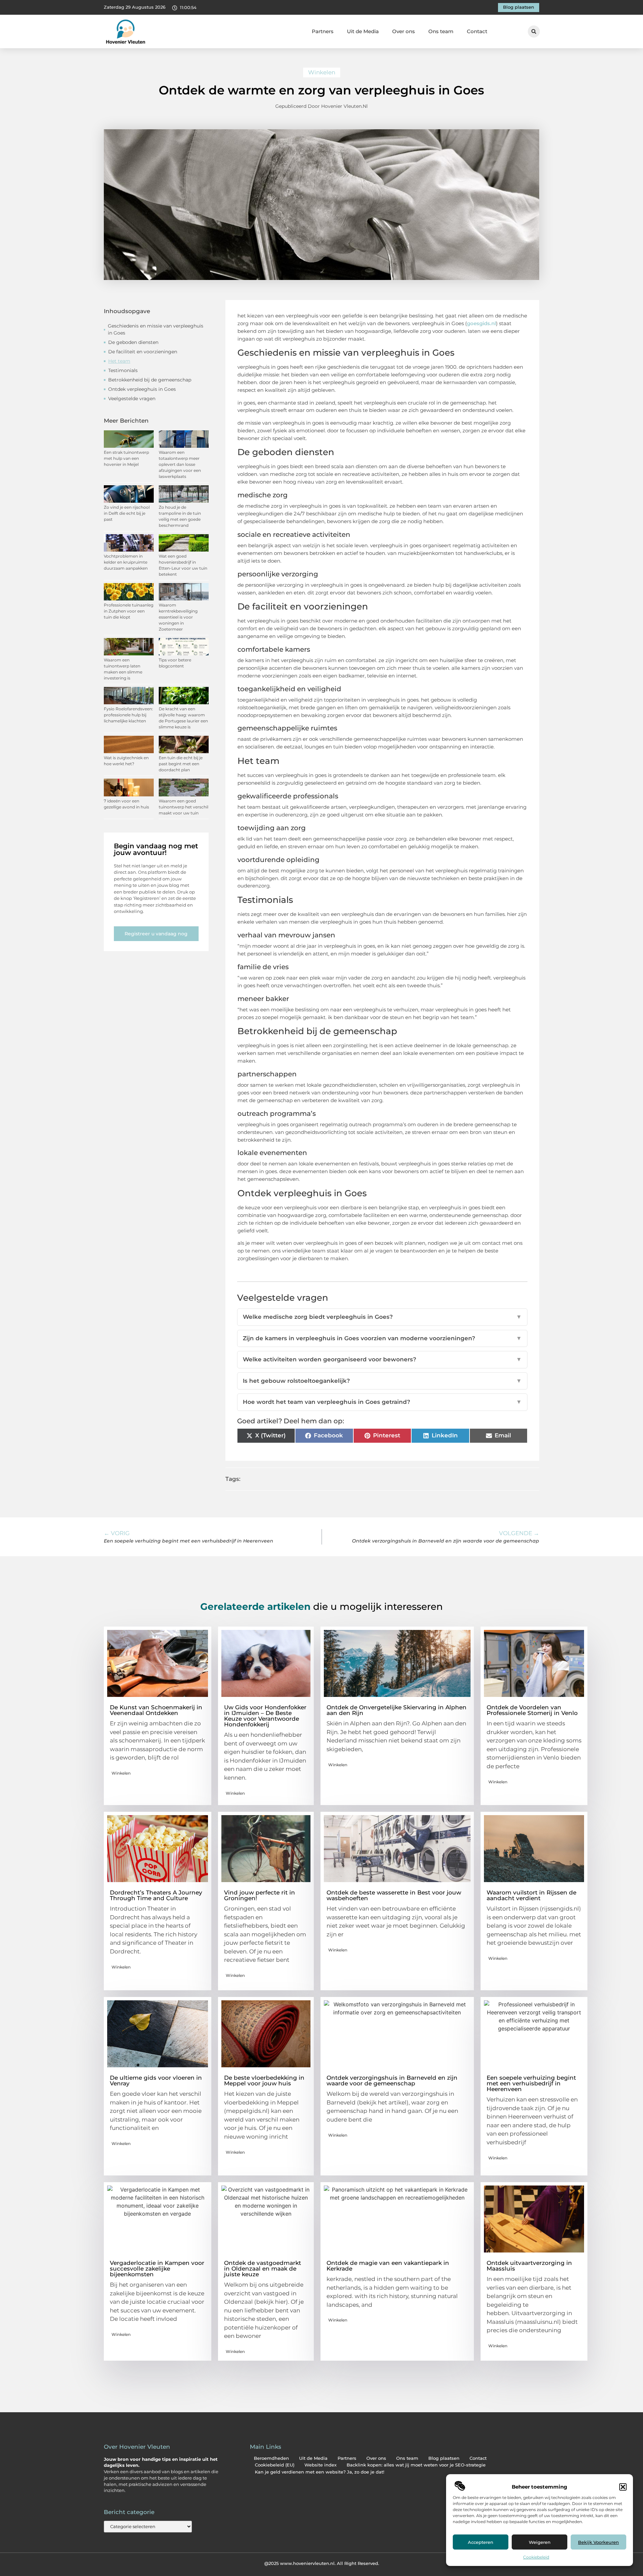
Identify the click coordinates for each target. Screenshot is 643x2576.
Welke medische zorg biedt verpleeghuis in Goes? (382, 1317)
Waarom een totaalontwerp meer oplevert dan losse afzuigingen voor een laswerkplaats (180, 464)
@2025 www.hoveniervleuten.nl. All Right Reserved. (322, 2563)
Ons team (441, 31)
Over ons (404, 31)
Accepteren (481, 2542)
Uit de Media (363, 31)
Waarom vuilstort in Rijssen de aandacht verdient (531, 1895)
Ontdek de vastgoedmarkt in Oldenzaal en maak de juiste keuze (263, 2269)
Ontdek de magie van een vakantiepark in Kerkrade (388, 2266)
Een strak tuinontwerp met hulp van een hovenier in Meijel (126, 458)
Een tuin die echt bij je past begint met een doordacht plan (181, 764)
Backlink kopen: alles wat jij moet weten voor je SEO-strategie (416, 2465)
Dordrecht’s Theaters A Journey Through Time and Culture (156, 1895)
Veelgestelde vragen (132, 399)
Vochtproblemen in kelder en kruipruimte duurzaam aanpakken (126, 562)
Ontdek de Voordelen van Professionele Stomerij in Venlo (532, 1710)
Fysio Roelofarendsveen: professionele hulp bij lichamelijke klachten (128, 715)
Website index (320, 2465)
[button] (623, 2487)
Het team (119, 361)
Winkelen (322, 72)
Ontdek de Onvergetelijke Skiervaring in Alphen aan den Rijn (397, 1710)
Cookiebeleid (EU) (275, 2465)
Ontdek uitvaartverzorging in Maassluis (529, 2266)
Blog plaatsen (444, 2458)
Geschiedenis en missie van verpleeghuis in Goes (156, 329)
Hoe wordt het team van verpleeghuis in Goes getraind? (382, 1402)
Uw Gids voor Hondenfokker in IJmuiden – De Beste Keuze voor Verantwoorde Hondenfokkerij (265, 1716)
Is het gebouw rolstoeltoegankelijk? (382, 1381)
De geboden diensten (133, 342)
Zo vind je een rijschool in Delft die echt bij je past (127, 513)
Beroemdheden (271, 2458)
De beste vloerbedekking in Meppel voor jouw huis (264, 2081)
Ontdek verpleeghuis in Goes (142, 389)
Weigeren (540, 2542)
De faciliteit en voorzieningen (143, 352)
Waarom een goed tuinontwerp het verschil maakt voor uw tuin (184, 807)
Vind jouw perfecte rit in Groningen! (260, 1895)
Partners (323, 31)
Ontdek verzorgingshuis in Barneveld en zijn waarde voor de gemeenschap (392, 2081)
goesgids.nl (481, 323)
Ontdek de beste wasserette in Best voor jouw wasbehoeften (394, 1895)
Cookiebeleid (536, 2557)
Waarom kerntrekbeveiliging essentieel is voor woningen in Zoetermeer (178, 617)
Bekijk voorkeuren (598, 2542)
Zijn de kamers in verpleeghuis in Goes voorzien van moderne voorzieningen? (382, 1338)
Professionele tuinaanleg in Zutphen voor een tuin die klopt (129, 611)
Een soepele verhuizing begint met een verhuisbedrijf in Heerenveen (531, 2083)
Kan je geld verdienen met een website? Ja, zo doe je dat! (319, 2472)
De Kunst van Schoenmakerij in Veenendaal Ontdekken (156, 1710)
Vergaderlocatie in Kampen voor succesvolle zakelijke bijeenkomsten (157, 2269)
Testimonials (123, 370)
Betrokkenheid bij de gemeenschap (150, 380)
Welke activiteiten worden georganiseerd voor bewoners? (382, 1359)
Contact (477, 31)
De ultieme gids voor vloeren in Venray (156, 2081)
